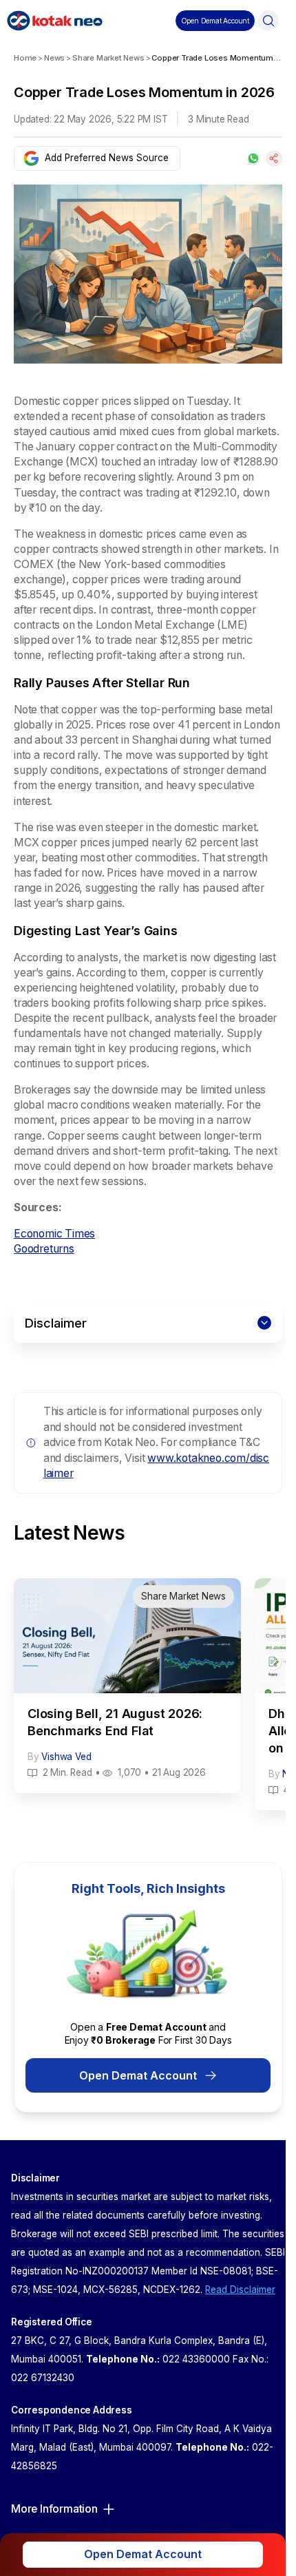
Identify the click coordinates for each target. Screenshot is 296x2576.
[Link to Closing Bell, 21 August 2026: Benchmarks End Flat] (127, 1686)
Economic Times (54, 1234)
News (54, 58)
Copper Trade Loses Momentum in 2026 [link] (217, 58)
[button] (215, 21)
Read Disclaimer (240, 2290)
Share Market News (108, 58)
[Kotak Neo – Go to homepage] (55, 21)
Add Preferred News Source (107, 158)
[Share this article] (274, 158)
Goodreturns (44, 1249)
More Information (54, 2509)
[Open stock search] (268, 21)
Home (25, 58)
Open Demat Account (138, 2075)
